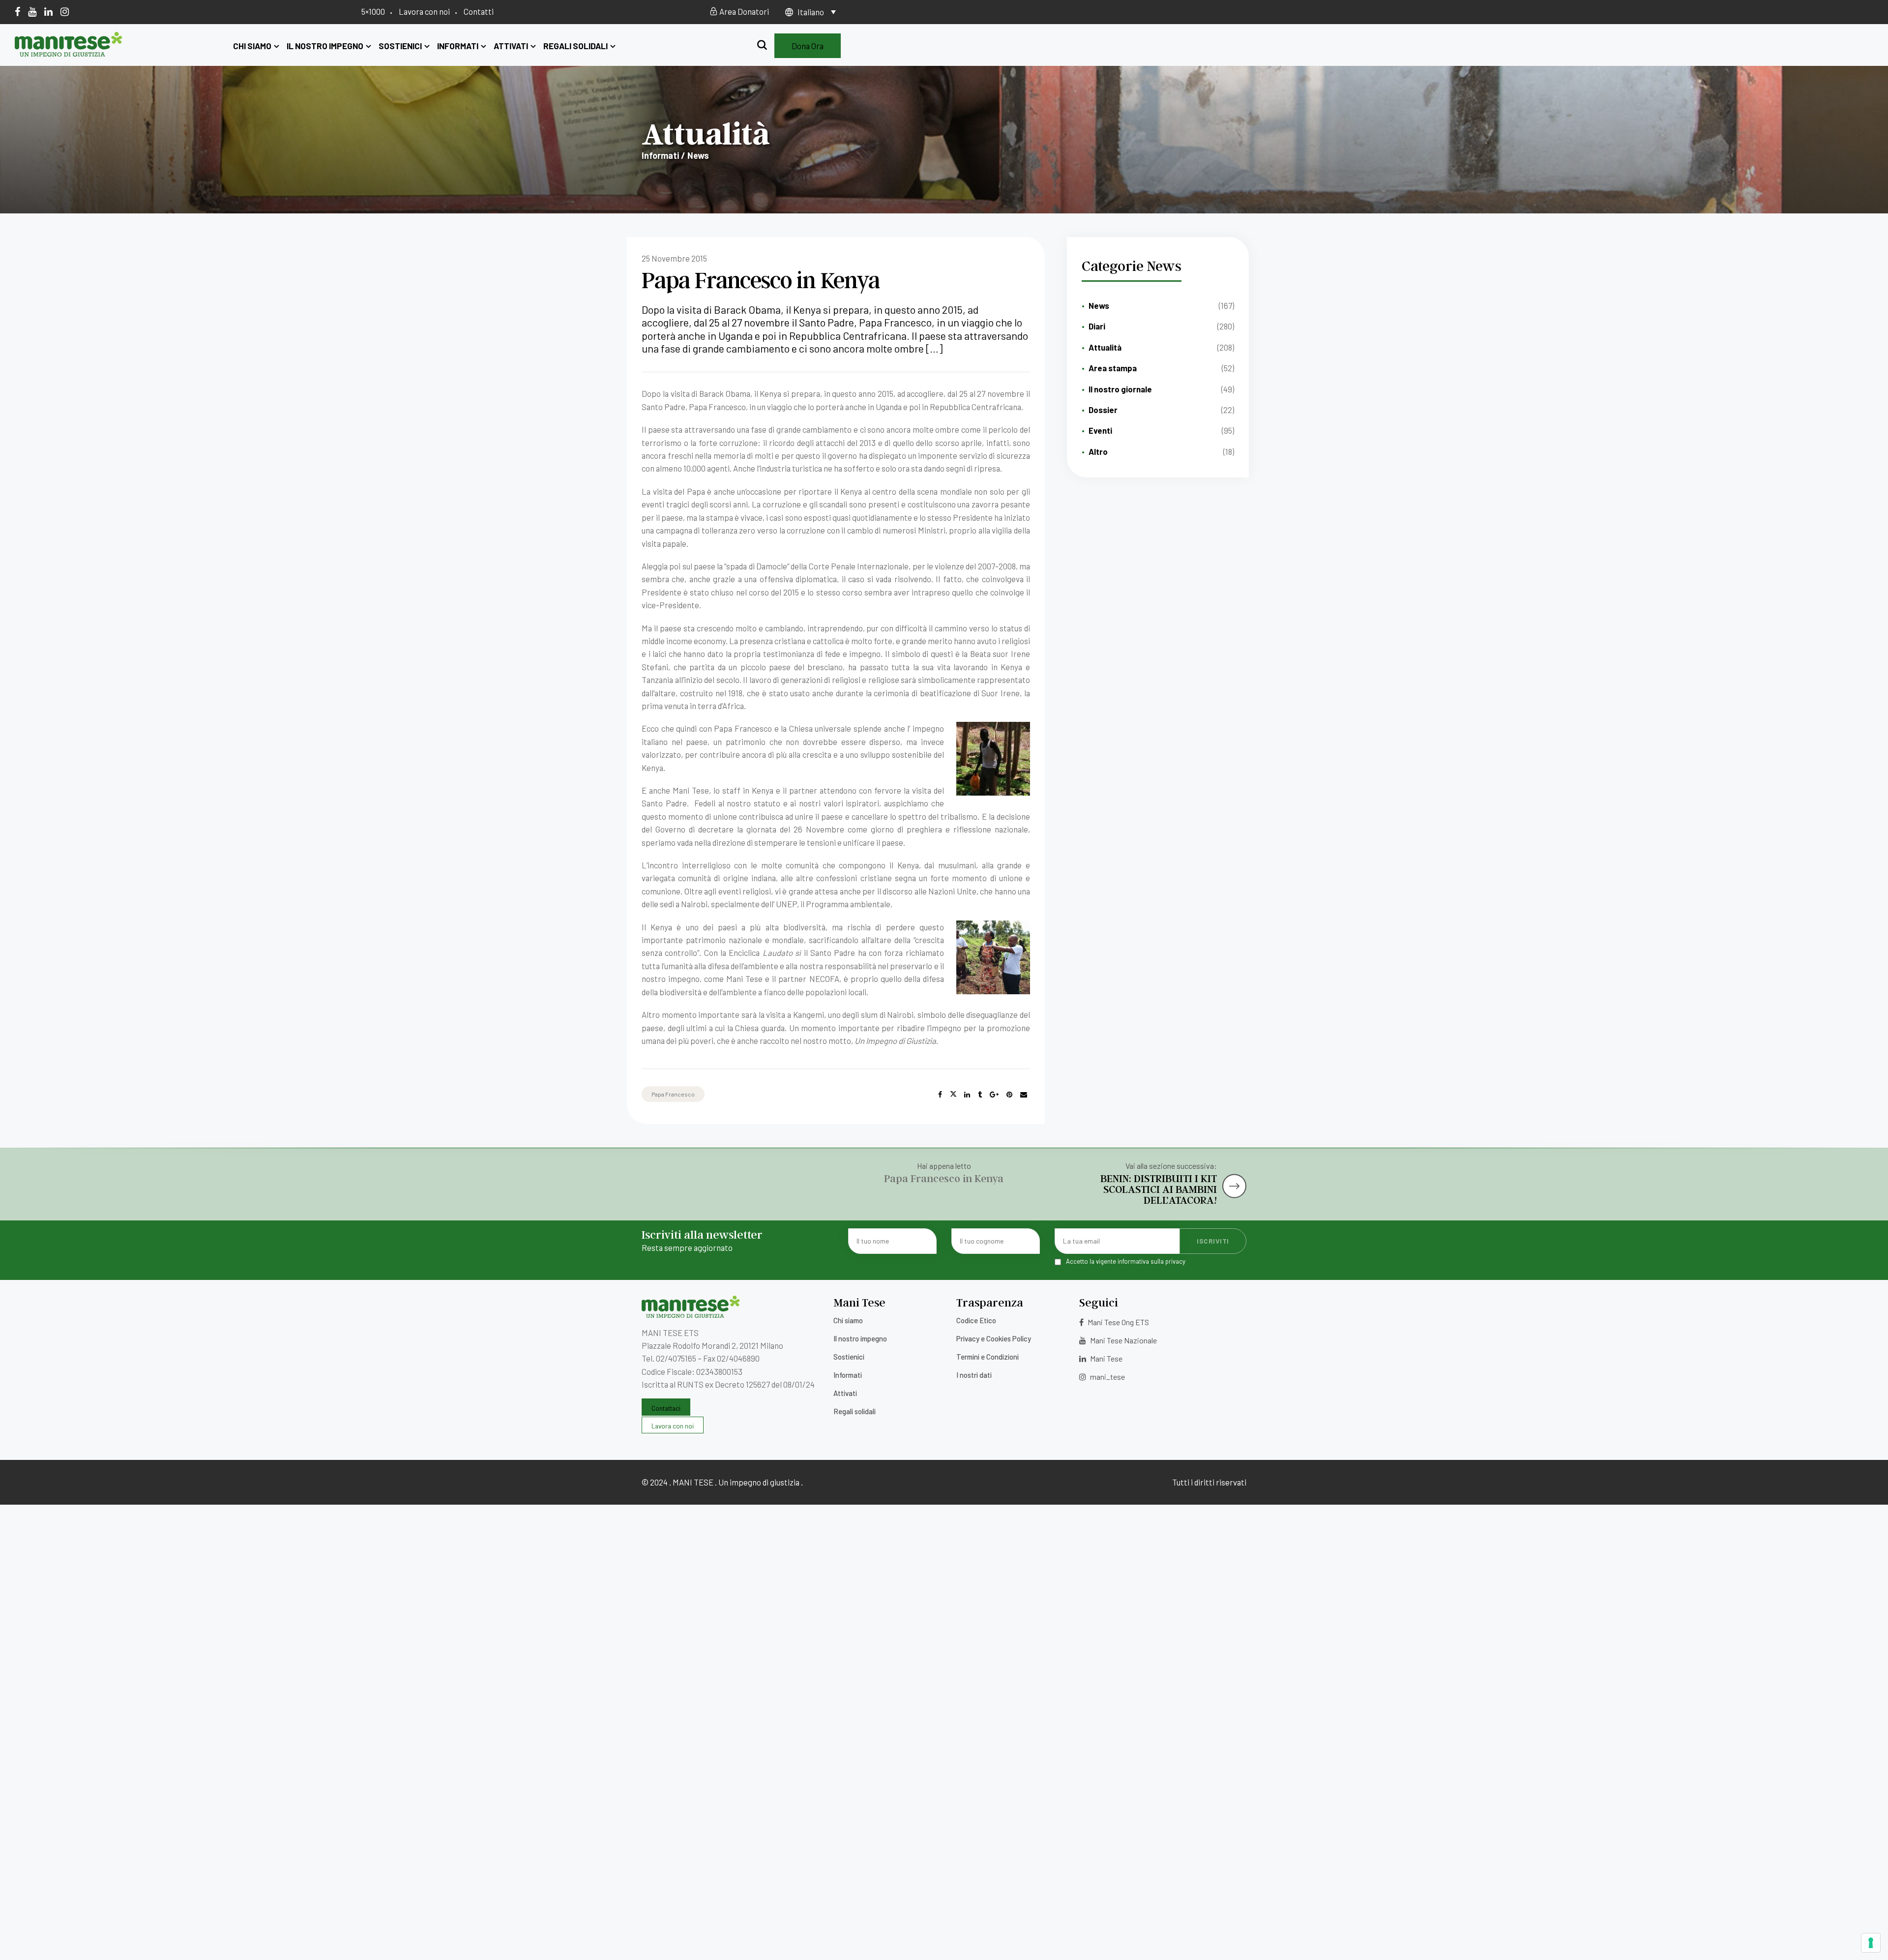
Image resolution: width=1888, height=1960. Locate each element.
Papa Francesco (673, 1094)
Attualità (1105, 347)
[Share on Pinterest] (1009, 1095)
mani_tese (1107, 1377)
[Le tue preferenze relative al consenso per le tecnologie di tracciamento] (1871, 1943)
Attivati (511, 46)
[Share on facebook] (940, 1095)
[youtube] (32, 11)
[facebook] (17, 11)
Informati (458, 46)
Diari (1097, 326)
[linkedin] (48, 11)
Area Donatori (743, 11)
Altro (1098, 451)
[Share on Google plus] (994, 1095)
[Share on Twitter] (953, 1095)
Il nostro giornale (1120, 389)
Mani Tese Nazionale (1123, 1340)
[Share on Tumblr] (980, 1095)
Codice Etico (976, 1320)
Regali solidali (575, 46)
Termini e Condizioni (988, 1357)
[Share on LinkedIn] (967, 1095)
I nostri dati (974, 1375)
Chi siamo (252, 46)
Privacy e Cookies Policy (994, 1338)
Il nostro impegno (325, 46)
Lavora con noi (424, 11)
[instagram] (65, 11)
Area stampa (1113, 368)
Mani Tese (1106, 1358)
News (1099, 305)
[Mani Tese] (69, 53)
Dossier (1103, 410)
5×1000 (373, 11)
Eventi (1100, 430)
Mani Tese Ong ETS (1118, 1322)
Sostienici (400, 46)
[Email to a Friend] (1024, 1095)
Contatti (479, 11)
